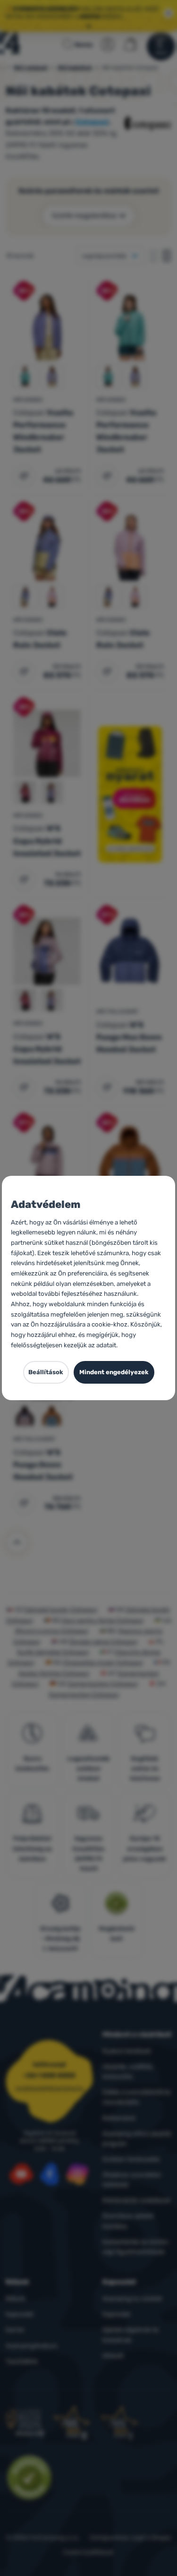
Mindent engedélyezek (114, 1372)
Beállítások (46, 1372)
